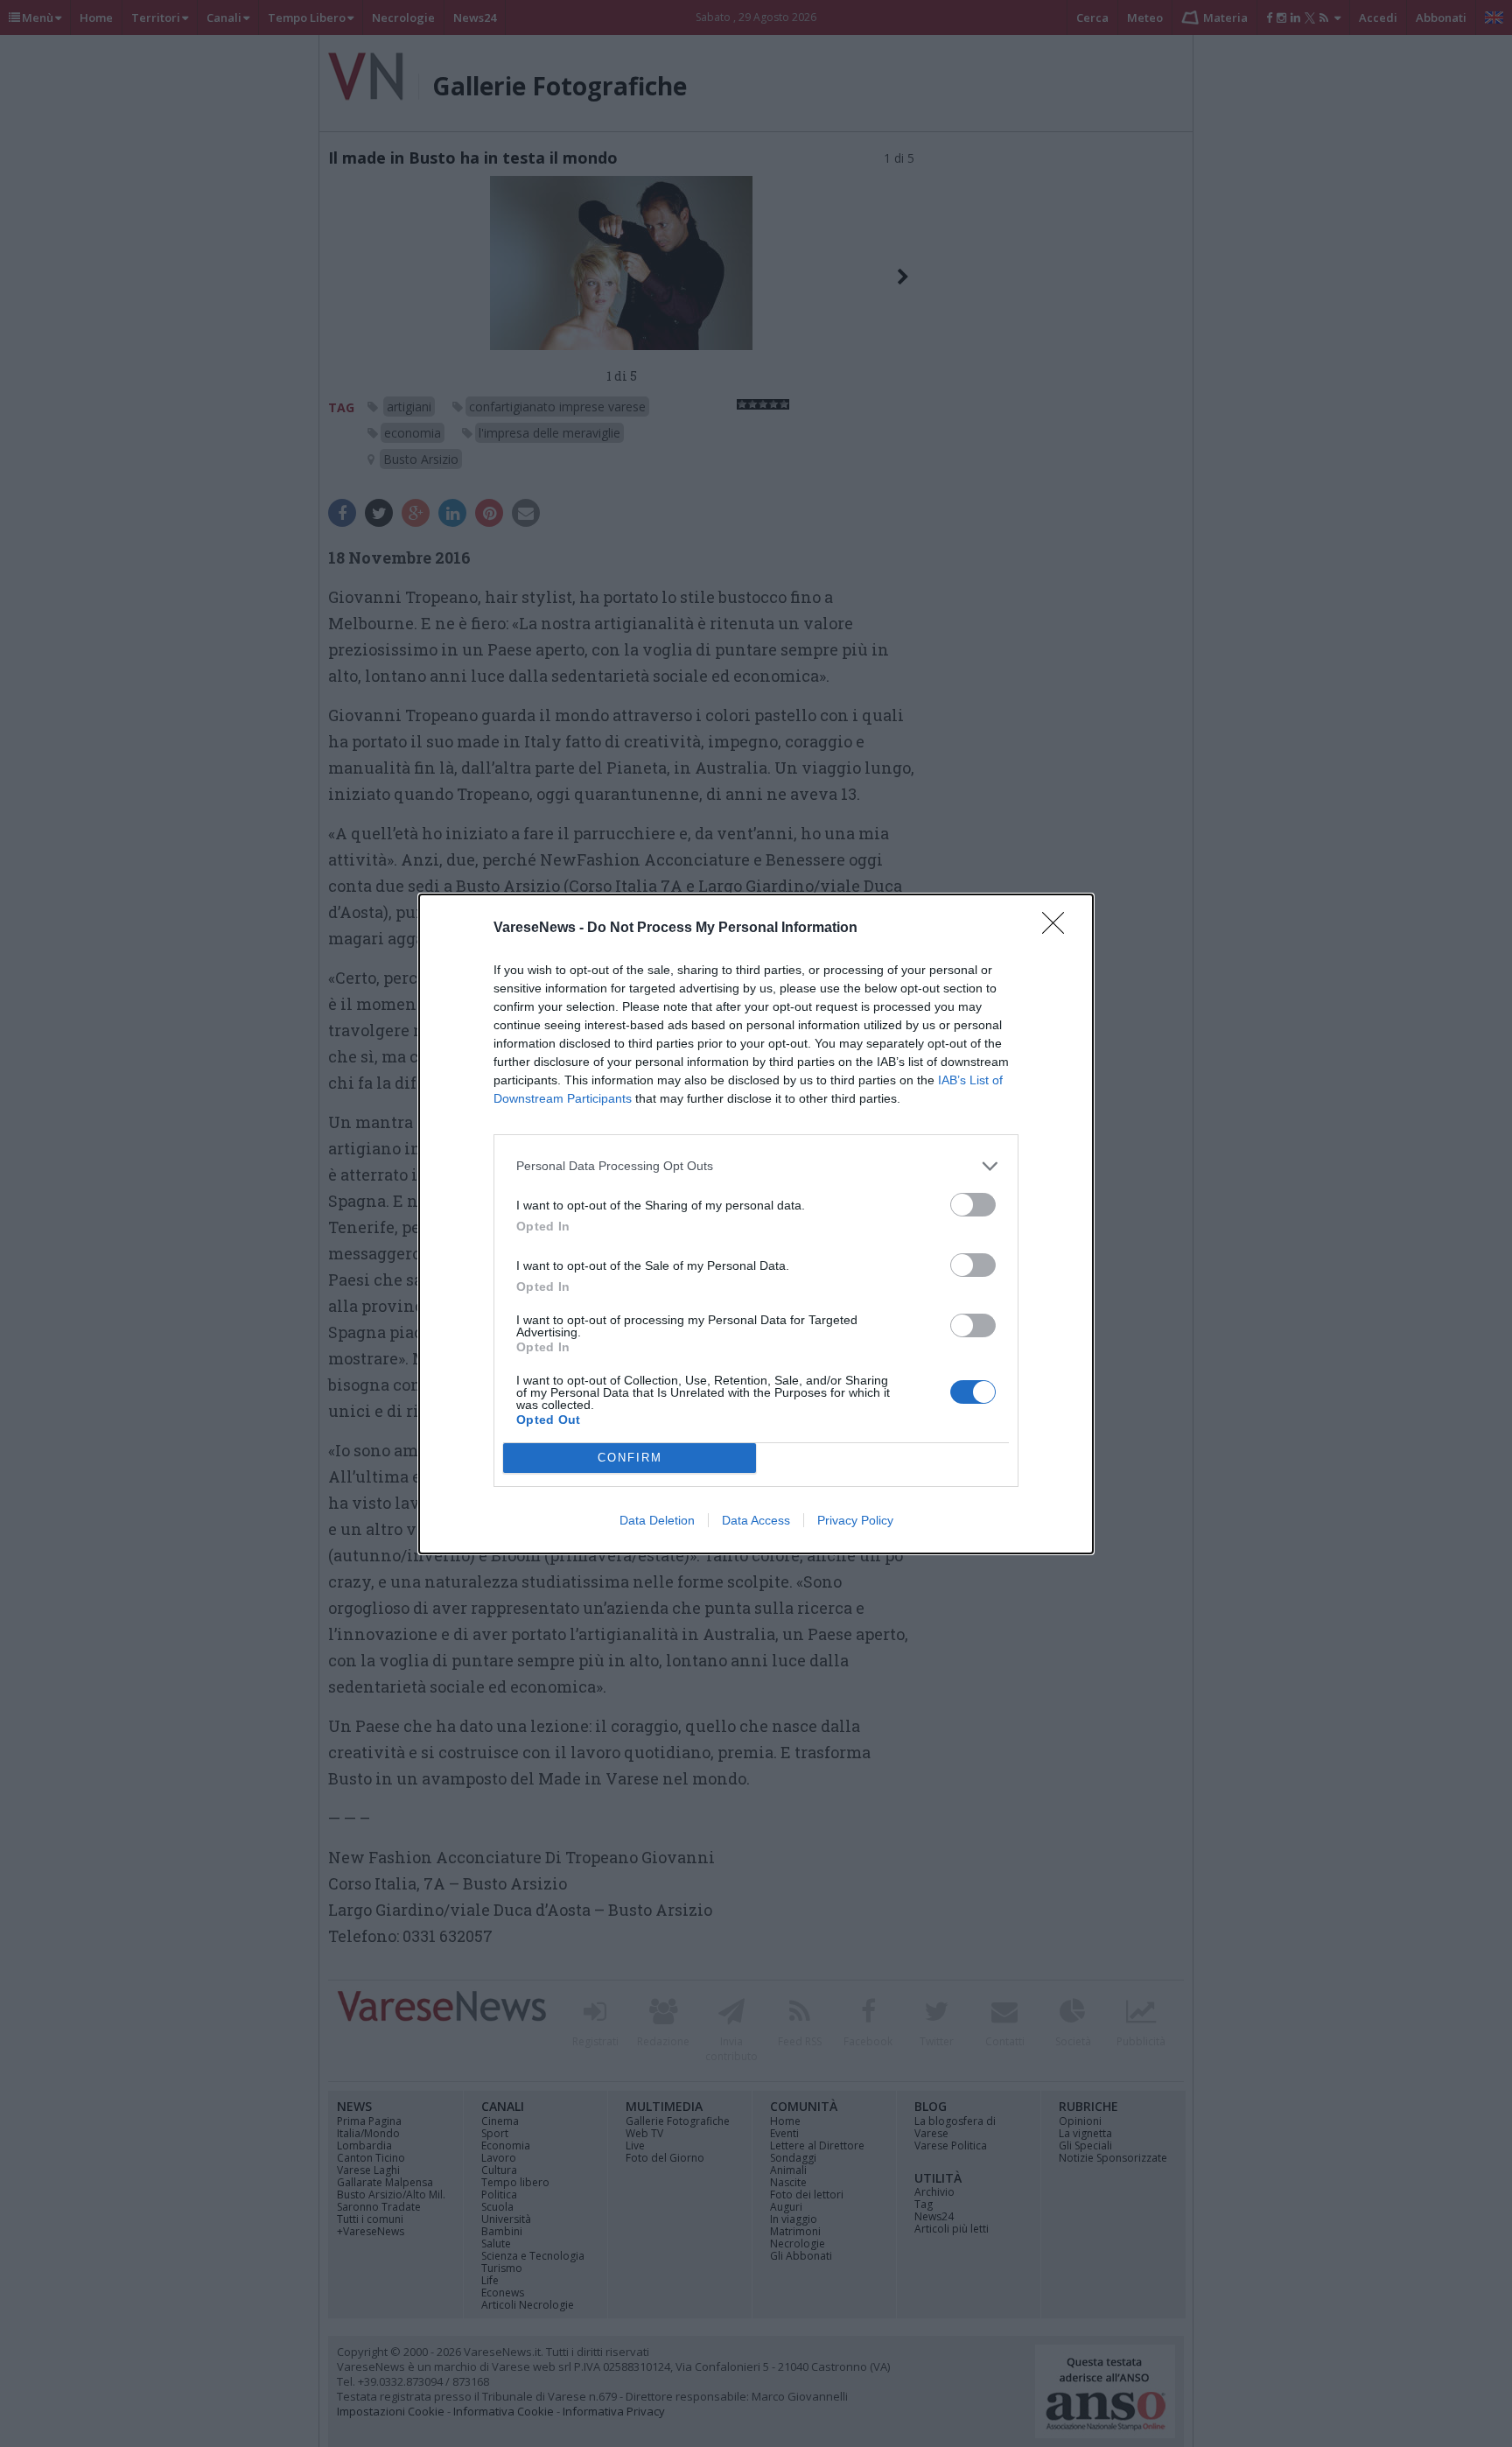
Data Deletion (657, 1520)
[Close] (1059, 929)
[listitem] (756, 1166)
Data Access (756, 1520)
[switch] (973, 1205)
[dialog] (756, 1224)
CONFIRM (630, 1458)
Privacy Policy (855, 1520)
